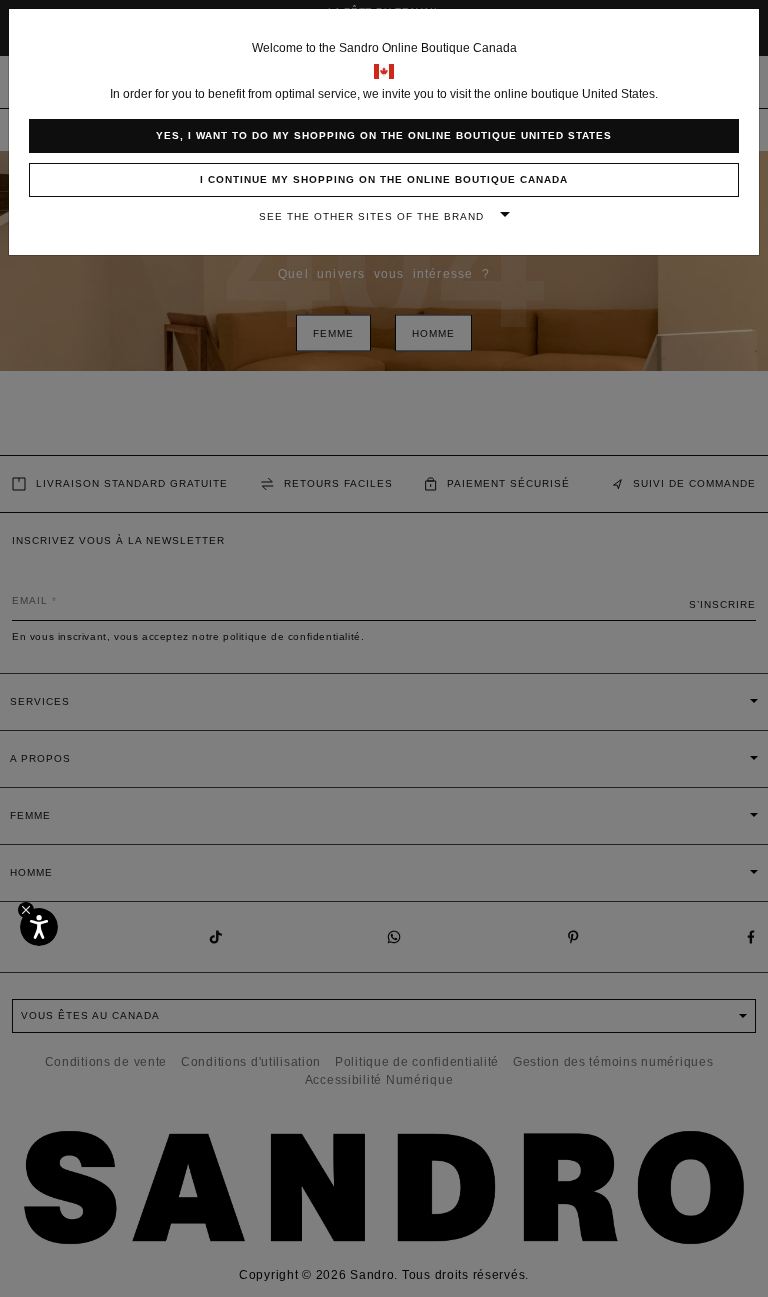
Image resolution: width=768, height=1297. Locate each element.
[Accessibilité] (39, 927)
